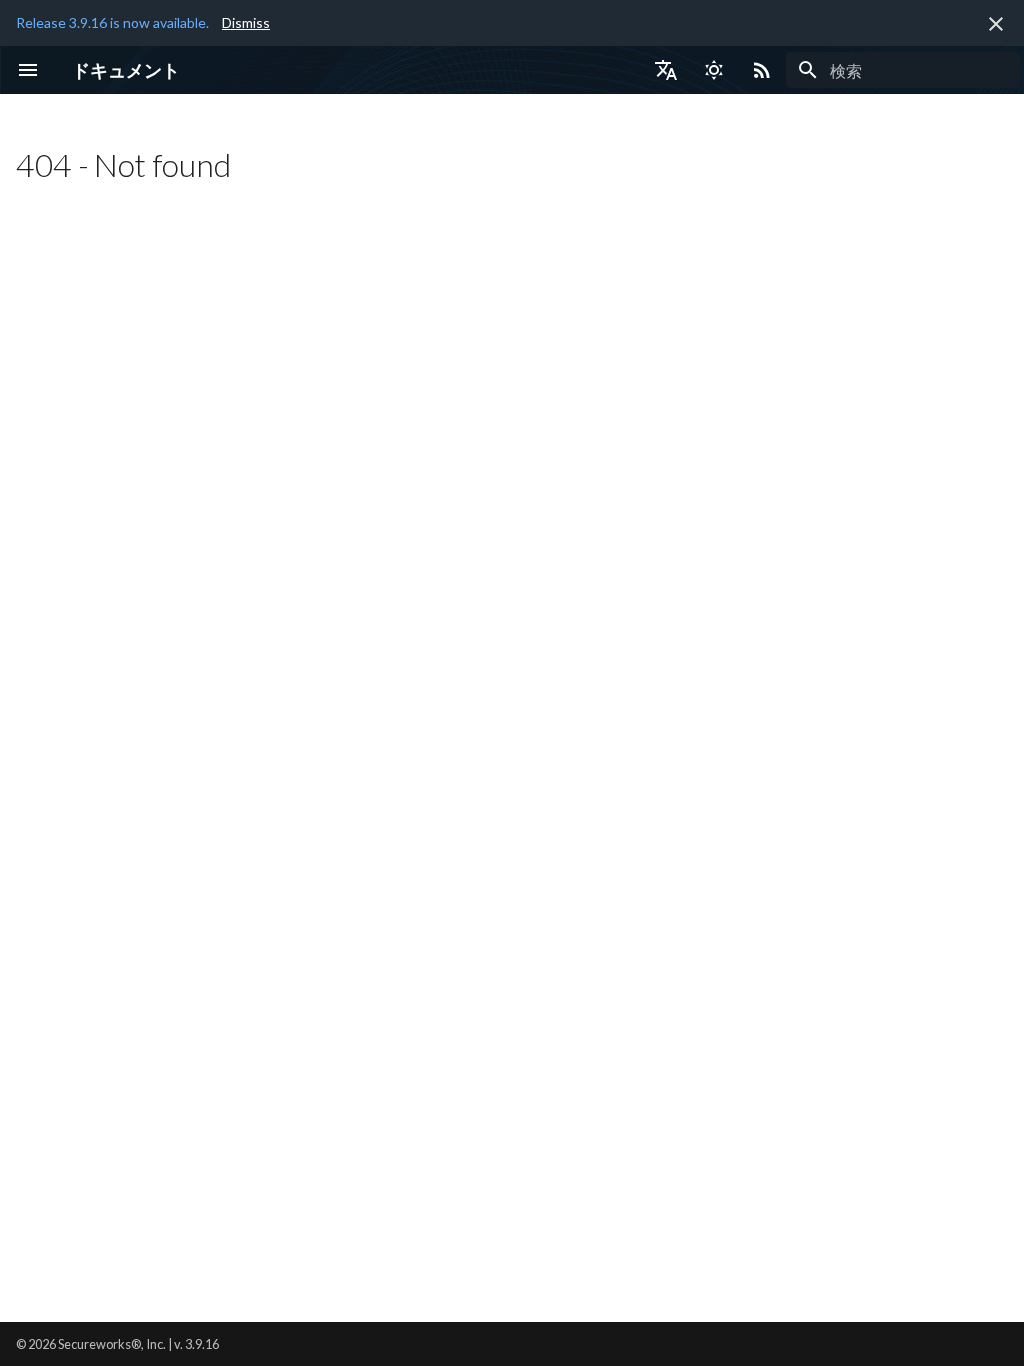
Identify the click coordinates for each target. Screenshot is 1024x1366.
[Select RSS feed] (762, 70)
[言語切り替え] (666, 70)
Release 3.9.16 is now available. (112, 22)
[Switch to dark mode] (714, 70)
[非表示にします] (996, 24)
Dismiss (246, 22)
